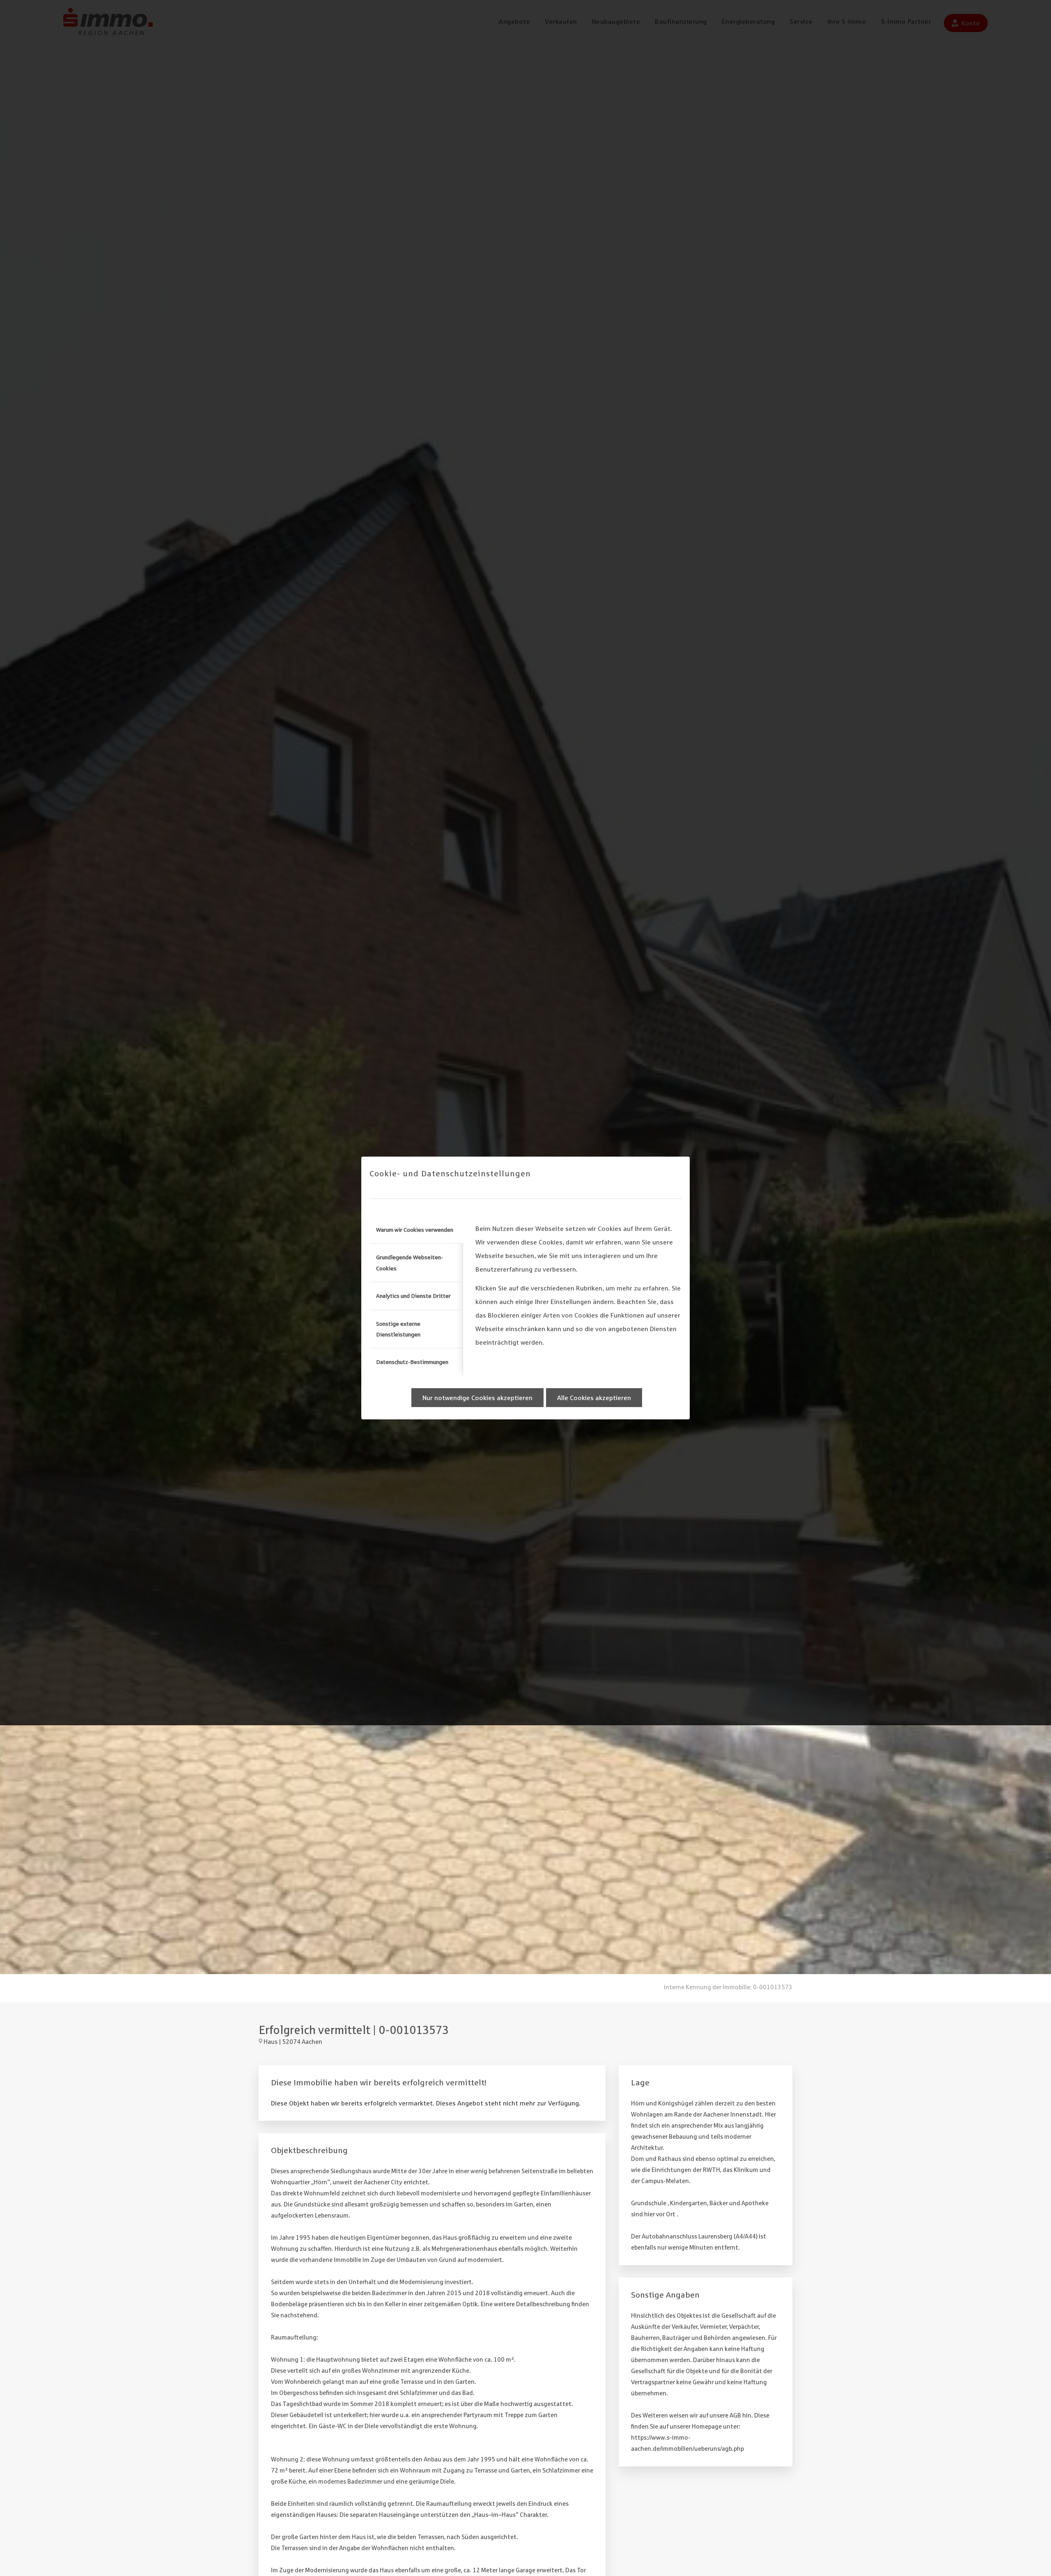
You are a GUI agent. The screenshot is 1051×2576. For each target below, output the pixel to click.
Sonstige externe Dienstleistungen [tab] (398, 1329)
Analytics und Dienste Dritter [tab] (413, 1296)
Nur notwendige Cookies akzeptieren (477, 1398)
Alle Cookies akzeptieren (594, 1398)
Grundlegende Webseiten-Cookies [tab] (410, 1263)
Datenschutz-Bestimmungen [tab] (412, 1362)
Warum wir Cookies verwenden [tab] (415, 1230)
